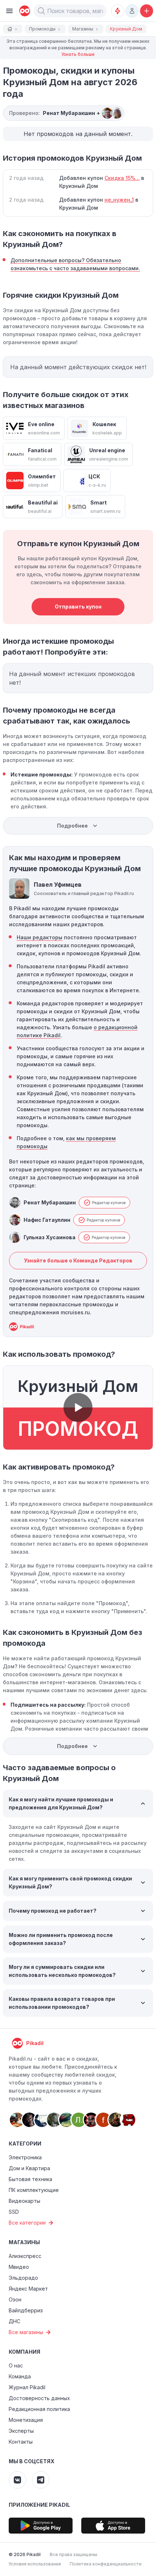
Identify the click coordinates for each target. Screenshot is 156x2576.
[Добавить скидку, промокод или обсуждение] (147, 11)
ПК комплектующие (34, 2190)
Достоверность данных (39, 2398)
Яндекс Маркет (28, 2289)
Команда (20, 2376)
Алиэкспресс (25, 2256)
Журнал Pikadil (27, 2387)
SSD (14, 2212)
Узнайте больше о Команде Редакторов (78, 1260)
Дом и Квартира (29, 2168)
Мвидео (19, 2267)
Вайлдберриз (26, 2310)
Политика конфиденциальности (106, 2564)
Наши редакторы (40, 937)
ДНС (15, 2321)
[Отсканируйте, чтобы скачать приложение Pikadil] (41, 2526)
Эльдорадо (23, 2278)
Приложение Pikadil (39, 2505)
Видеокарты (24, 2201)
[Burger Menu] (9, 11)
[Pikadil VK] (17, 2480)
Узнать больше (78, 54)
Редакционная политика (39, 2409)
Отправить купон (78, 607)
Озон (15, 2299)
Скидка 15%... (122, 178)
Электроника (25, 2157)
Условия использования (35, 2564)
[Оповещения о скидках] (118, 11)
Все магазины (26, 2332)
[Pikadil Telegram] (41, 2480)
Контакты (21, 2442)
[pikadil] (23, 11)
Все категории (27, 2223)
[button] (41, 11)
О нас (16, 2365)
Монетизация (26, 2420)
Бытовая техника (30, 2179)
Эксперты (21, 2431)
